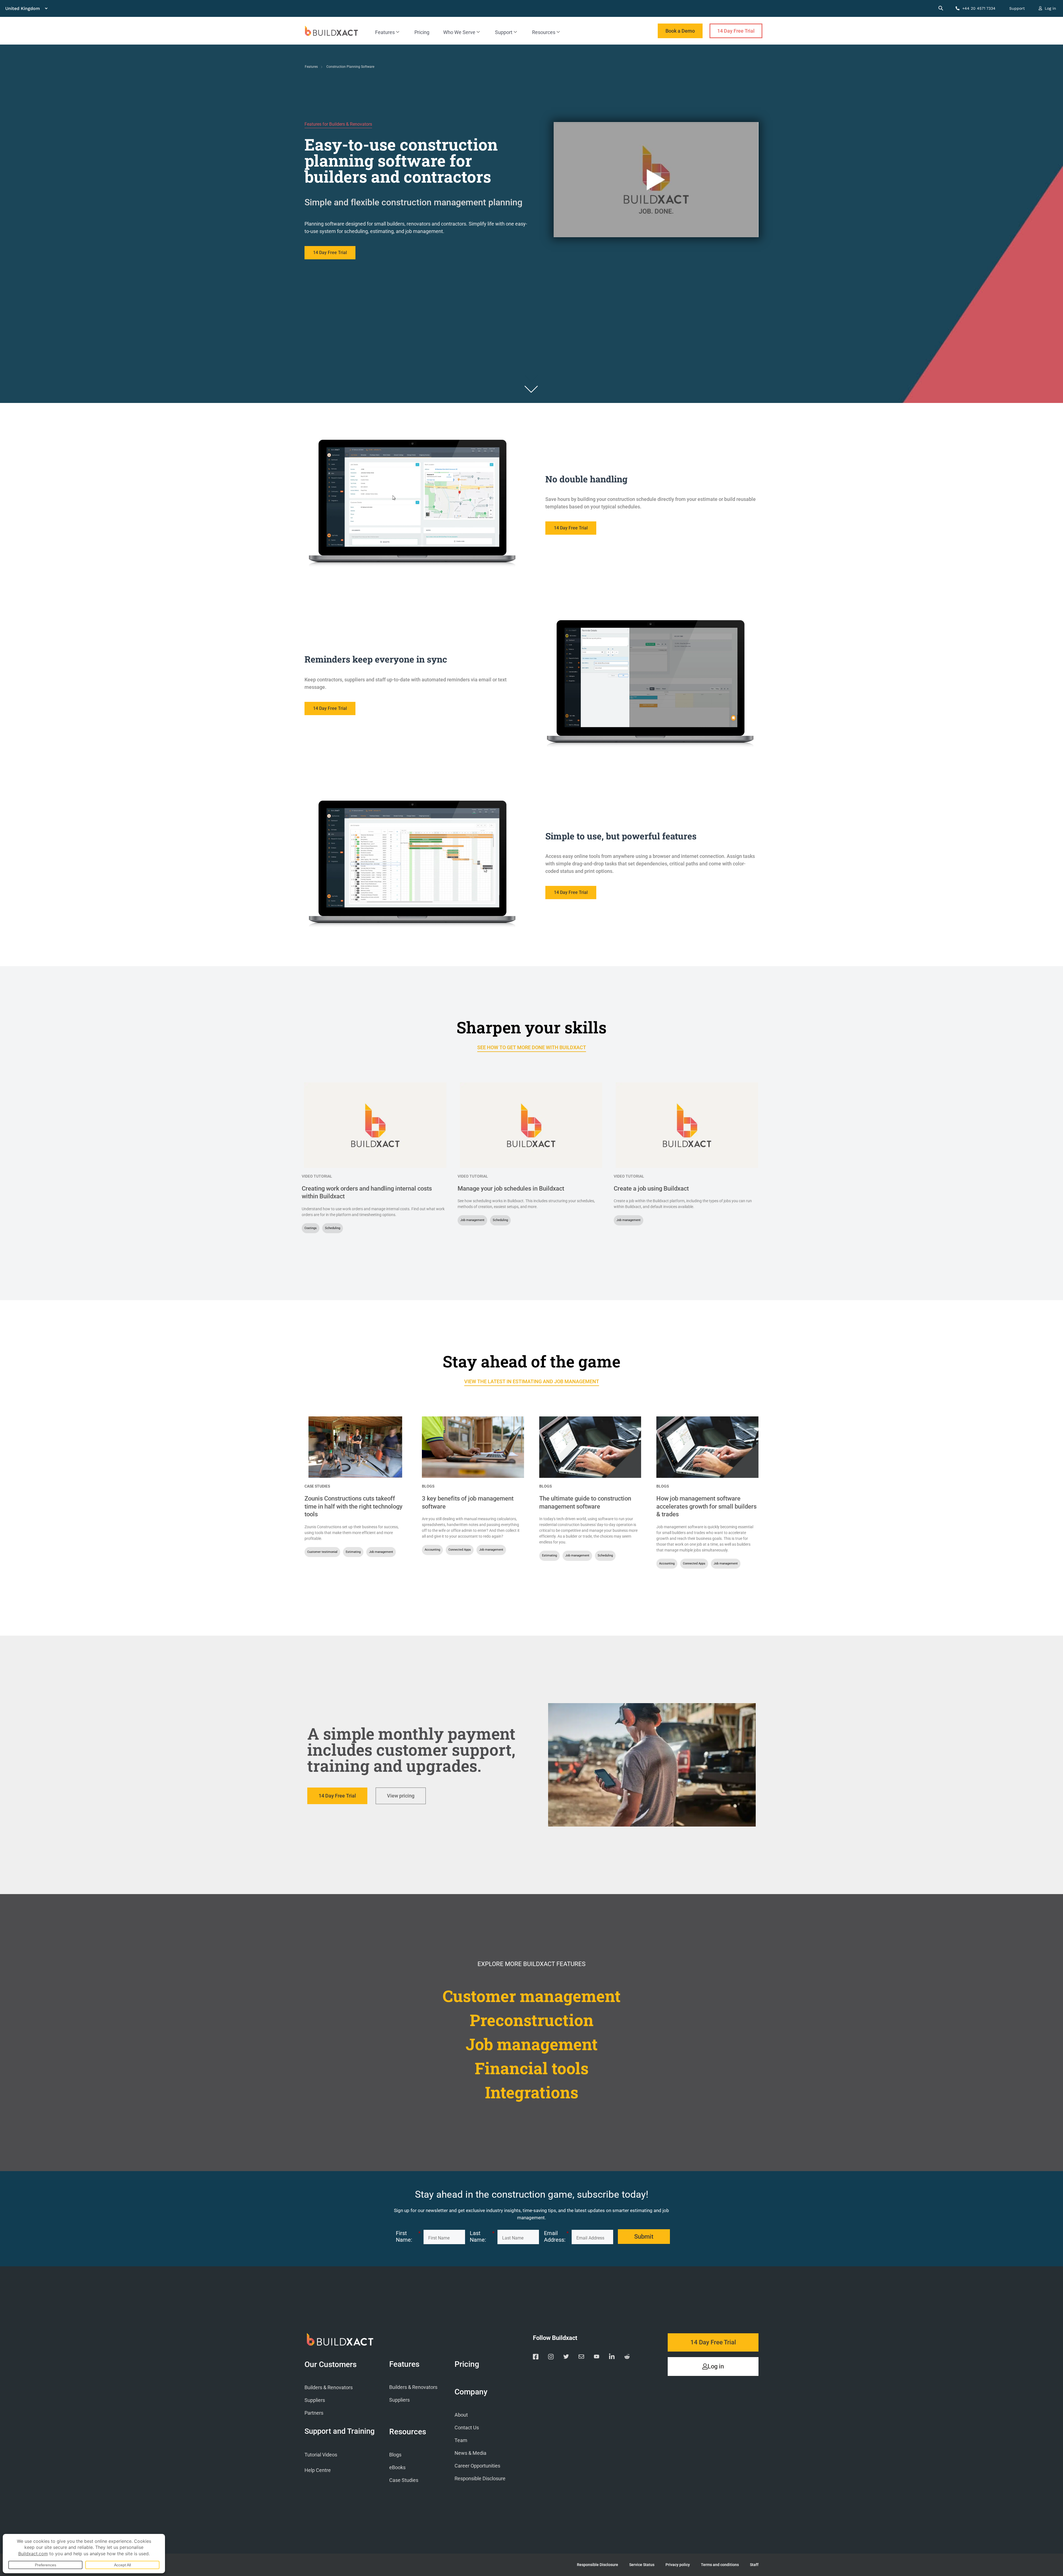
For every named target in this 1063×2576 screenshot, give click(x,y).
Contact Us (467, 2428)
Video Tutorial (317, 1176)
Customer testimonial (322, 1552)
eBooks (397, 2467)
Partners (314, 2413)
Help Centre (318, 2470)
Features (385, 32)
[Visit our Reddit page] (627, 2358)
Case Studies (317, 1486)
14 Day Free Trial (736, 31)
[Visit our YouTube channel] (597, 2358)
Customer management (532, 1996)
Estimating (353, 1552)
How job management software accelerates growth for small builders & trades (706, 1506)
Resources (544, 32)
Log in (1050, 8)
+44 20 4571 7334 (978, 8)
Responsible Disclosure (480, 2478)
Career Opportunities (477, 2466)
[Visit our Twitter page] (566, 2358)
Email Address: (556, 2236)
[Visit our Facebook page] (536, 2358)
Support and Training (340, 2431)
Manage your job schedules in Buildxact (511, 1189)
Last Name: (482, 2236)
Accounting (432, 1550)
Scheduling (333, 1228)
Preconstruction (532, 2020)
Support (1017, 8)
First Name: (408, 2236)
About (461, 2415)
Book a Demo (680, 31)
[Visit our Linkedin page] (612, 2358)
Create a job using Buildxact (651, 1189)
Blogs (428, 1486)
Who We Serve (459, 32)
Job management (472, 1220)
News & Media (470, 2453)
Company (471, 2392)
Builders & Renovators (329, 2387)
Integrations (532, 2092)
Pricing (422, 32)
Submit (644, 2237)
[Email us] (581, 2358)
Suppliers (315, 2400)
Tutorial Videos (321, 2455)
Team (461, 2440)
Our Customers (331, 2365)
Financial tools (532, 2068)
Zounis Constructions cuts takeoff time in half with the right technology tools (354, 1506)
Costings (311, 1228)
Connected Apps (460, 1550)
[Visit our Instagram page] (551, 2358)
